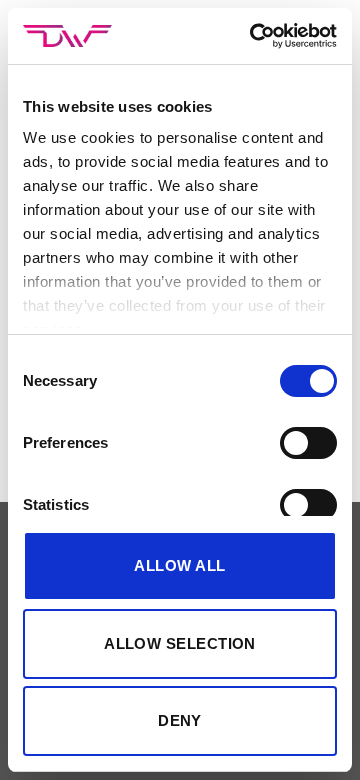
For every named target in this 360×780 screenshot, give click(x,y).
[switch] (308, 443)
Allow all (179, 565)
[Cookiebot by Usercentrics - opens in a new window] (254, 36)
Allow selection (180, 643)
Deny (180, 720)
